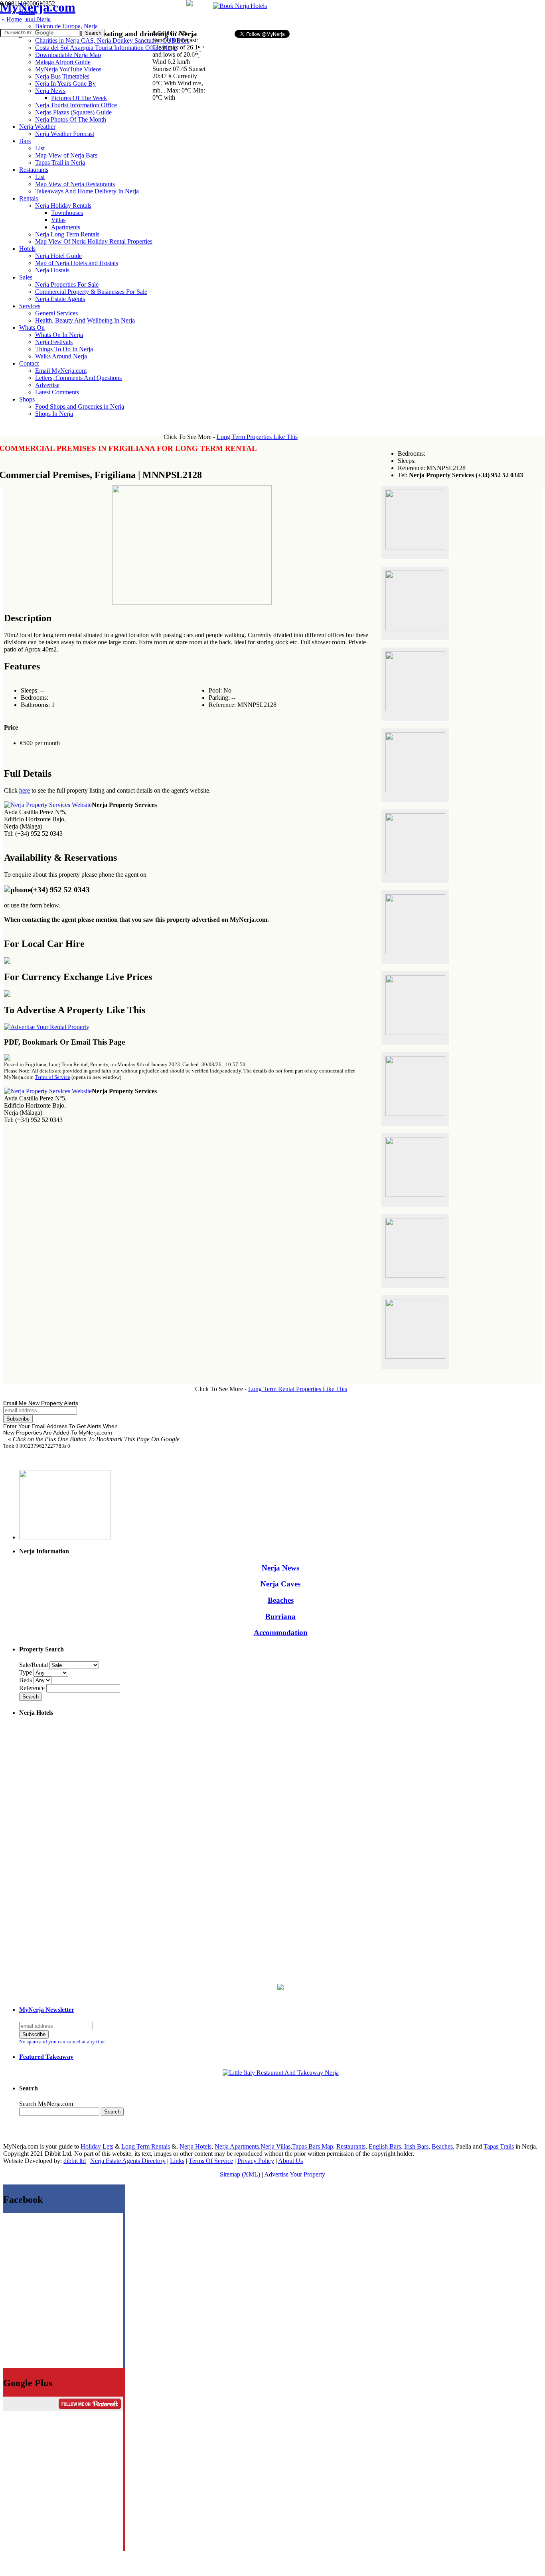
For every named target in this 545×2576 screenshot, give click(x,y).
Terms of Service (52, 1077)
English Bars (385, 2146)
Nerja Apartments (237, 2146)
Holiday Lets (97, 2146)
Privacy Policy (256, 2161)
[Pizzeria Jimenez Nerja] (281, 2073)
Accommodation (281, 1632)
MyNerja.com (38, 7)
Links (177, 2161)
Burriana (280, 1617)
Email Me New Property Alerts (41, 1403)
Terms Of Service (211, 2161)
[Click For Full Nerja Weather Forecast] (190, 4)
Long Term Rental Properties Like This (298, 1389)
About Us (290, 2161)
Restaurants (351, 2146)
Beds (26, 1680)
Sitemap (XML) (240, 2174)
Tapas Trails (499, 2146)
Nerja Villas (275, 2146)
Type (26, 1672)
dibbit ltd (75, 2161)
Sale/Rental (34, 1665)
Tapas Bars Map (313, 2146)
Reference (33, 1688)
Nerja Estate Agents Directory (128, 2161)
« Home (13, 19)
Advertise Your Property (295, 2174)
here (25, 790)
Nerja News (280, 1568)
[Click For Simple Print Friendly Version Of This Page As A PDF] (7, 1058)
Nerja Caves (280, 1584)
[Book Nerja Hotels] (240, 6)
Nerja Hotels (195, 2146)
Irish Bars (416, 2146)
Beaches (281, 1600)
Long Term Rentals (146, 2146)
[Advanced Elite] (47, 1027)
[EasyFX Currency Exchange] (280, 1988)
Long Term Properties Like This (257, 437)
